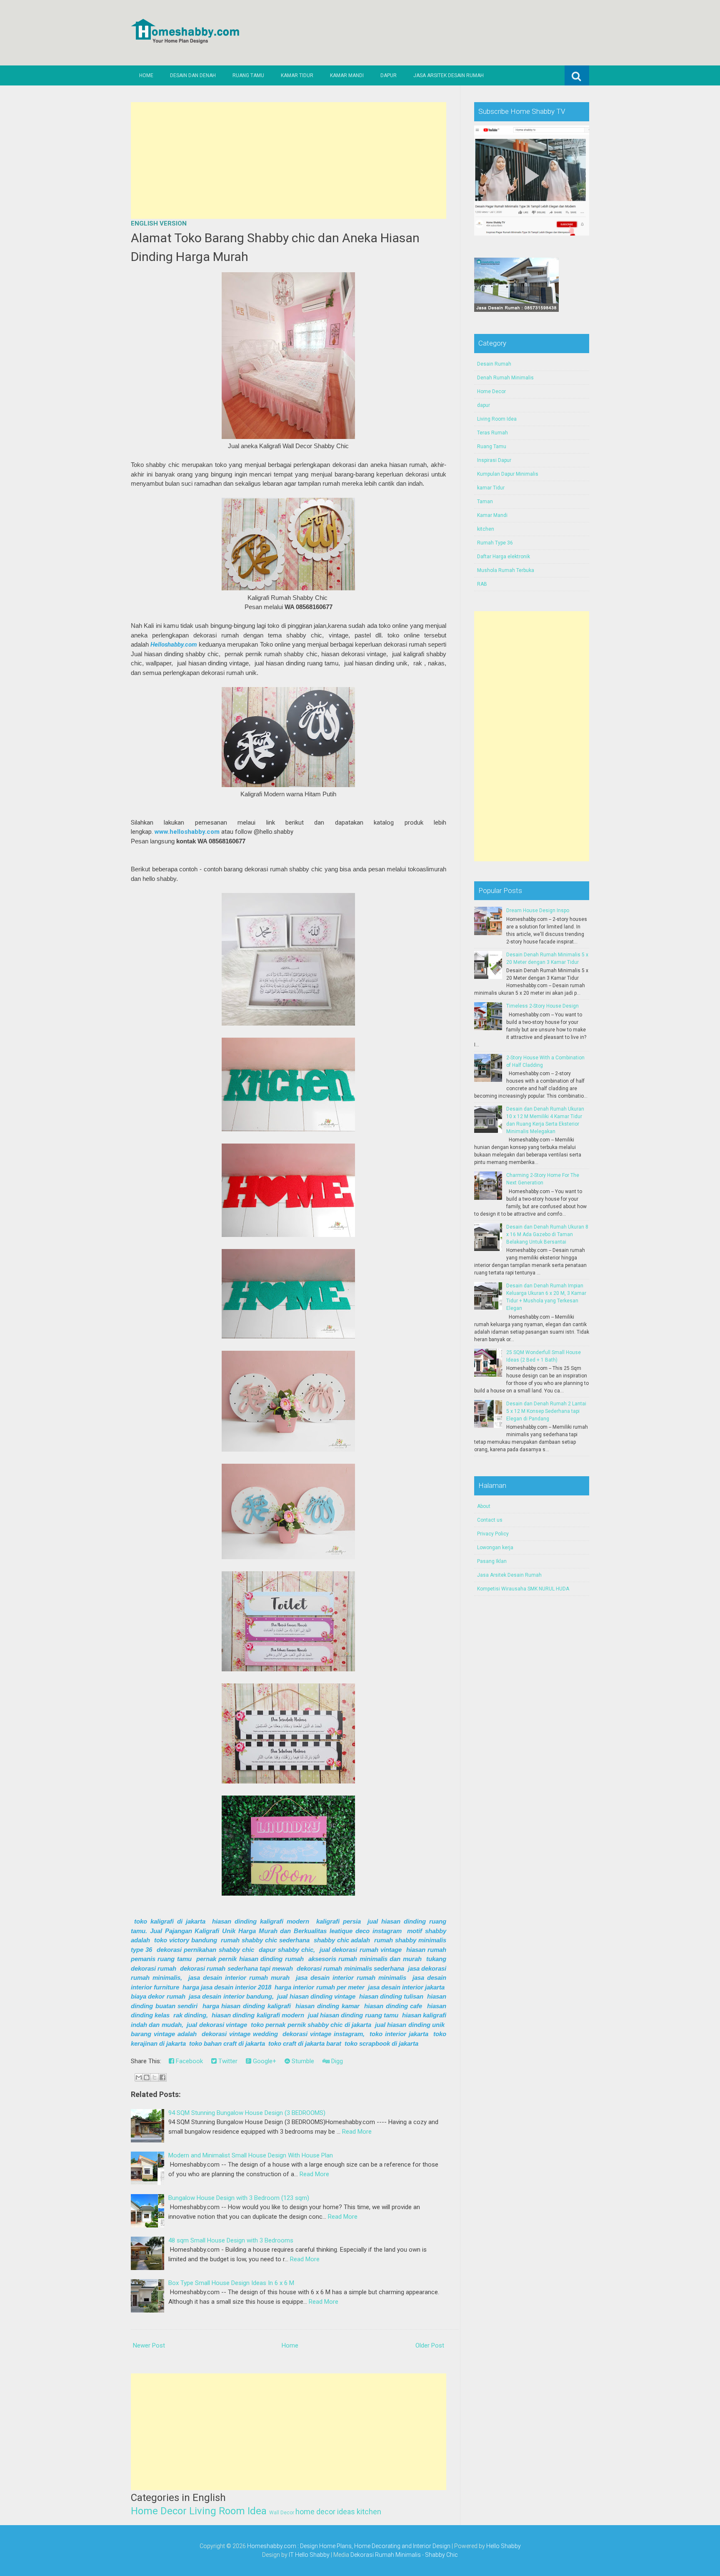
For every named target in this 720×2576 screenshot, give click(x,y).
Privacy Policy (493, 1534)
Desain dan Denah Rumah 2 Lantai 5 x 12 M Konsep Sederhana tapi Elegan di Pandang (546, 1411)
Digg (336, 2061)
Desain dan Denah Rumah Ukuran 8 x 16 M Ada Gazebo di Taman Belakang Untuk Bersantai (547, 1234)
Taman (485, 502)
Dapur (389, 75)
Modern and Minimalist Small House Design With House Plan (251, 2155)
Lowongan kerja (495, 1548)
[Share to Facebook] (162, 2077)
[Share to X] (155, 2077)
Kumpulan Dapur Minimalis (508, 474)
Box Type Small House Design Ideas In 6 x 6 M (231, 2283)
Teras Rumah (492, 433)
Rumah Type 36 (495, 543)
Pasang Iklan (492, 1561)
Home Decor (159, 2511)
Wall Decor (282, 2513)
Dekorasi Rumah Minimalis (386, 2555)
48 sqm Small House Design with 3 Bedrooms (231, 2240)
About (484, 1506)
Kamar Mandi (347, 75)
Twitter (227, 2061)
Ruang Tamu (248, 75)
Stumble (302, 2061)
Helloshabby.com (174, 645)
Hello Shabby (504, 2546)
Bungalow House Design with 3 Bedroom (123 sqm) (239, 2198)
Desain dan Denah (193, 75)
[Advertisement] (289, 161)
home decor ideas (325, 2512)
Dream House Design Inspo (538, 911)
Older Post (430, 2345)
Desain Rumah (494, 364)
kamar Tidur (491, 488)
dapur (484, 405)
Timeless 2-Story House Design (542, 1006)
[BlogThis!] (147, 2077)
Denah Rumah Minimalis (505, 378)
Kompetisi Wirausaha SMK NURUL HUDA (523, 1589)
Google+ (264, 2061)
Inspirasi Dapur (494, 460)
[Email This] (139, 2077)
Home (146, 75)
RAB (482, 584)
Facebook (189, 2061)
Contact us (490, 1520)
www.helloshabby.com (187, 832)
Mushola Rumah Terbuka (506, 570)
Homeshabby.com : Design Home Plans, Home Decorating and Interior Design (349, 2546)
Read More (357, 2132)
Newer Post (149, 2345)
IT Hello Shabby (309, 2555)
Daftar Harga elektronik (504, 557)
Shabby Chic (441, 2555)
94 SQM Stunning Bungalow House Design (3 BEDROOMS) (247, 2113)
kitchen (369, 2512)
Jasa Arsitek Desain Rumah (449, 75)
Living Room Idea (228, 2511)
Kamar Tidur (297, 75)
